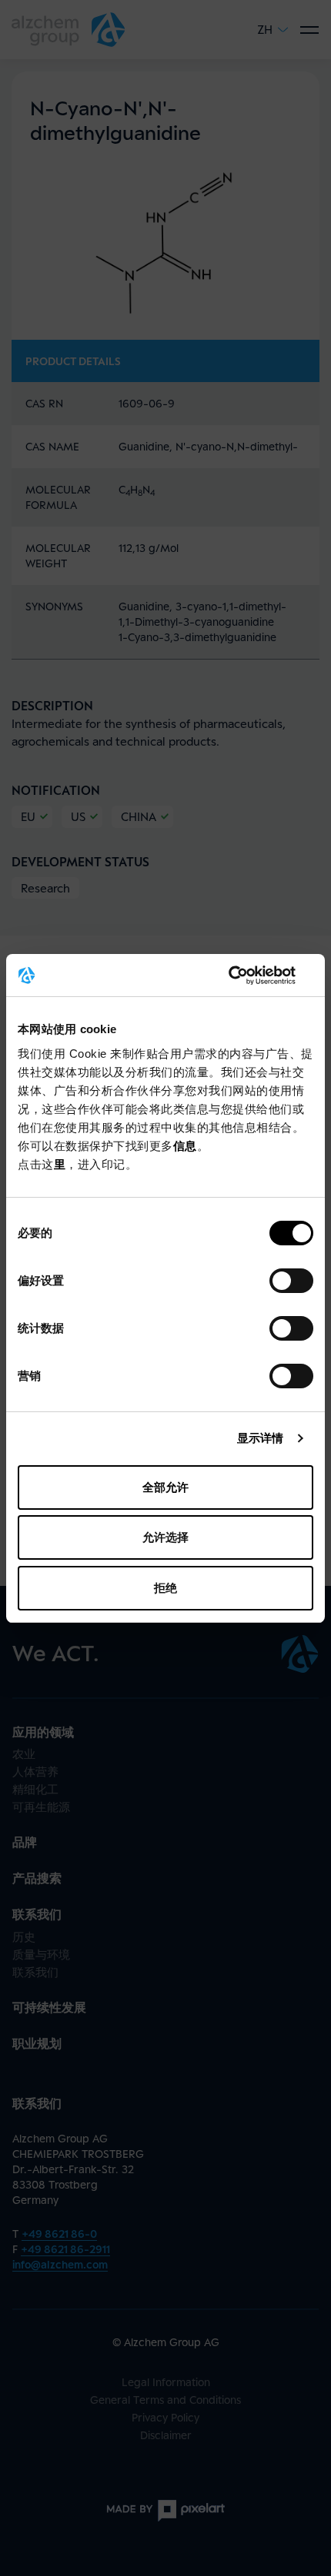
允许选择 (165, 1537)
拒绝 (165, 1588)
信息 (185, 1146)
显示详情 (260, 1438)
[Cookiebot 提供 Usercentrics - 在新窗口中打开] (246, 976)
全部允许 (165, 1487)
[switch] (291, 1281)
